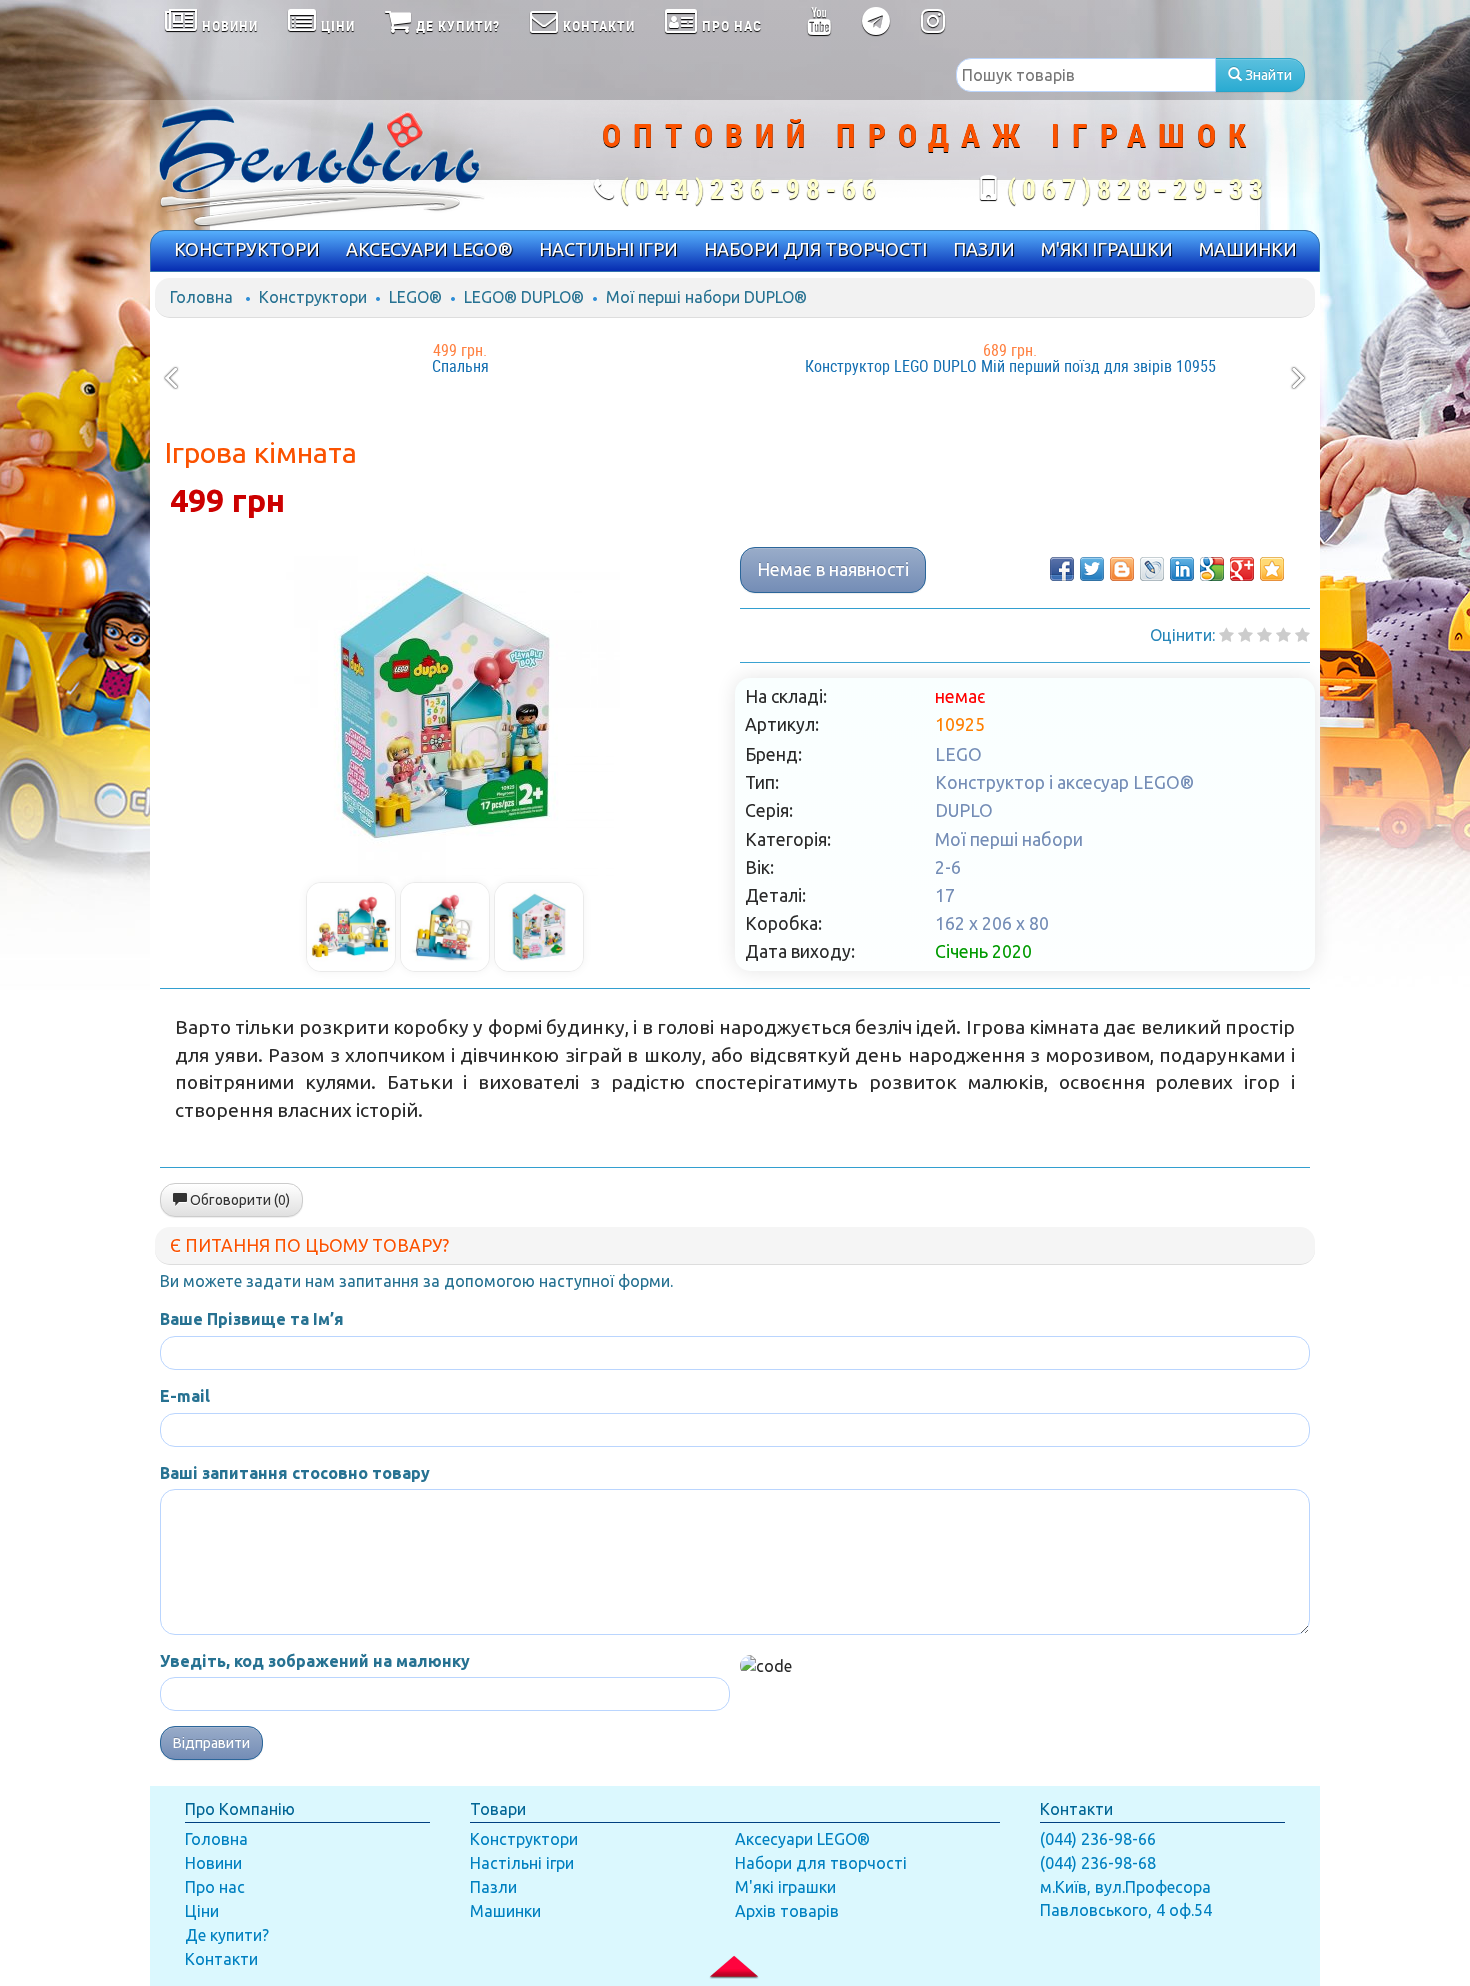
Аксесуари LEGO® (802, 1839)
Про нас (215, 1887)
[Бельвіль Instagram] (933, 25)
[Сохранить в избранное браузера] (1272, 569)
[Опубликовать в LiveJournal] (1152, 569)
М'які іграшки (785, 1887)
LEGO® (415, 297)
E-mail (185, 1396)
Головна (201, 297)
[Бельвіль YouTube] (819, 25)
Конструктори (313, 297)
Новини (213, 1863)
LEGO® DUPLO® (524, 297)
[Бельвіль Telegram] (876, 25)
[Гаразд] (1283, 635)
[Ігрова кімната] (445, 707)
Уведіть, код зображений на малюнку (315, 1661)
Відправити (211, 1743)
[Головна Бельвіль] (345, 165)
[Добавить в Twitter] (1092, 569)
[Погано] (1245, 635)
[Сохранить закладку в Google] (1212, 569)
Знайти (1267, 75)
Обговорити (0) (238, 1200)
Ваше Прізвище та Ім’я (252, 1319)
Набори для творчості (821, 1863)
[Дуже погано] (1226, 635)
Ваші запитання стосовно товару (295, 1473)
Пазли (493, 1887)
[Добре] (1302, 635)
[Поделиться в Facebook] (1062, 569)
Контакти (221, 1959)
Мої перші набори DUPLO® (706, 297)
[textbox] (1086, 75)
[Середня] (1264, 635)
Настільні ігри (522, 1863)
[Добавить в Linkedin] (1182, 569)
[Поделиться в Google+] (1242, 569)
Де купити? (227, 1935)
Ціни (202, 1911)
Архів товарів (787, 1911)
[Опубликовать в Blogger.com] (1122, 569)
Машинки (505, 1911)
